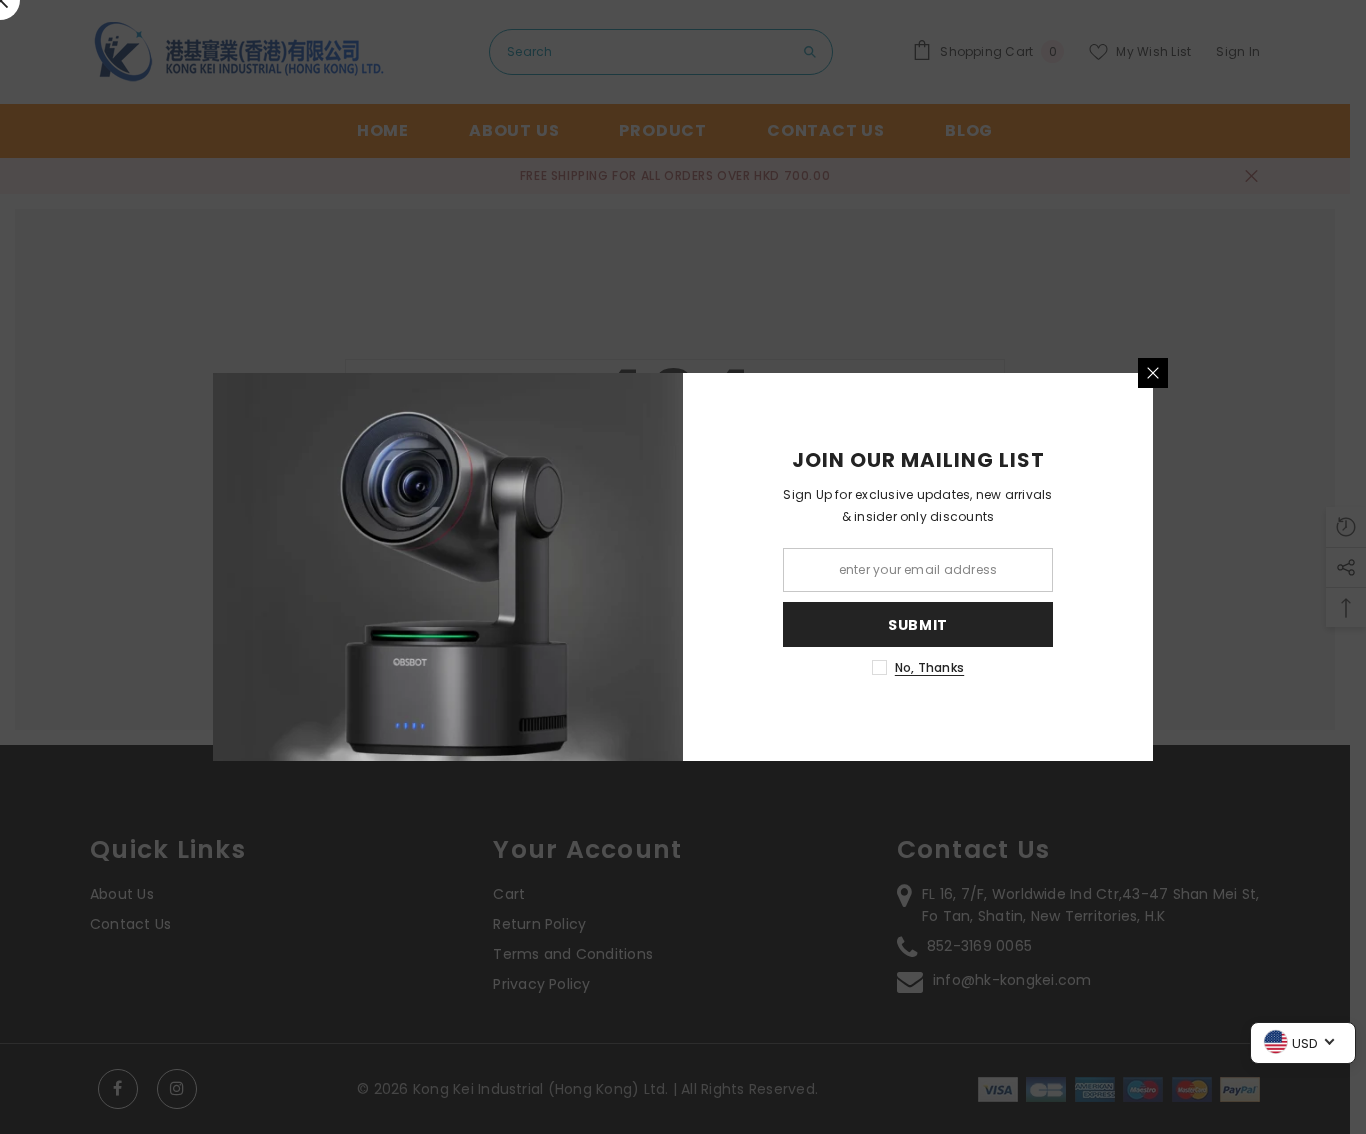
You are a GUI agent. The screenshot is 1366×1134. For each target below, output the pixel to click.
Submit (918, 625)
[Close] (1153, 373)
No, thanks (929, 667)
